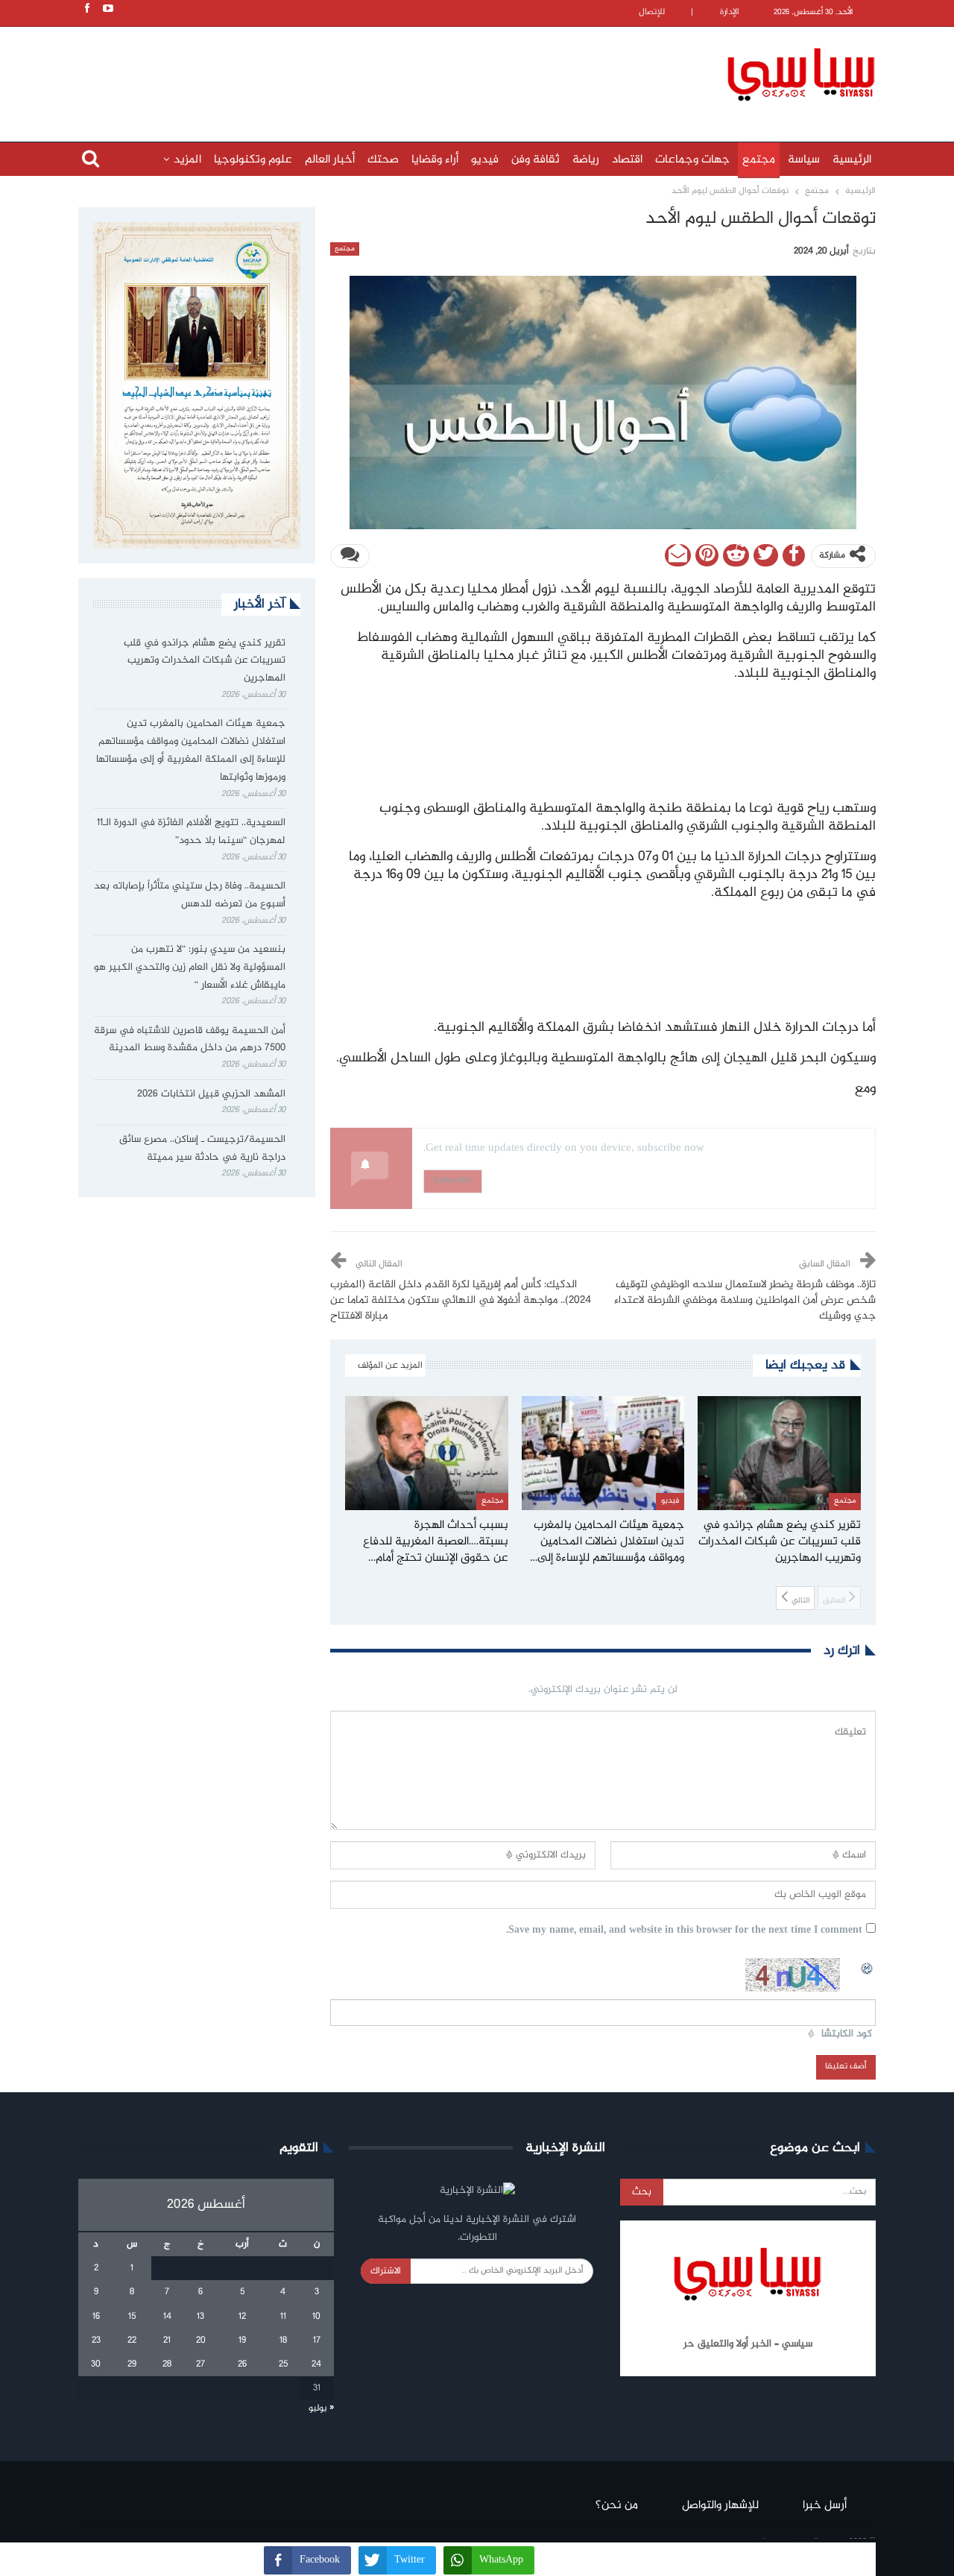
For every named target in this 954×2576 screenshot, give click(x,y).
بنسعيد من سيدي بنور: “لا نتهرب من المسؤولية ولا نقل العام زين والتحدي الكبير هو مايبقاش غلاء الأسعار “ (190, 967)
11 (283, 2317)
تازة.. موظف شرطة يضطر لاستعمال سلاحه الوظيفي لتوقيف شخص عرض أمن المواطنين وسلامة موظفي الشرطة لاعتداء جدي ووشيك (745, 1301)
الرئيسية (852, 160)
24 (316, 2364)
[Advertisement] (380, 72)
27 (200, 2364)
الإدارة (730, 12)
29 (132, 2364)
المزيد (187, 160)
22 (132, 2340)
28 (167, 2364)
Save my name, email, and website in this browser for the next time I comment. (684, 1931)
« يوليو (321, 2408)
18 (283, 2340)
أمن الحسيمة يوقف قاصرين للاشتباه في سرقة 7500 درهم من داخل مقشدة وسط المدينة (190, 1040)
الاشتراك (386, 2271)
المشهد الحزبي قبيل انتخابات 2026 (211, 1094)
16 (96, 2317)
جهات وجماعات (692, 160)
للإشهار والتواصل (720, 2506)
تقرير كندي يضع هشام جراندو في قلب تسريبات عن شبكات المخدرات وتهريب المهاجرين (205, 661)
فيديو (485, 160)
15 (132, 2317)
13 (200, 2317)
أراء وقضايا (435, 160)
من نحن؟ (617, 2506)
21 (167, 2340)
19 (242, 2340)
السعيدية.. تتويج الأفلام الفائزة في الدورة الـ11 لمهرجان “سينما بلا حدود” (191, 832)
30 (96, 2364)
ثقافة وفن (536, 160)
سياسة (804, 160)
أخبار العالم (330, 160)
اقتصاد (627, 160)
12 (242, 2317)
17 (317, 2340)
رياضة (586, 160)
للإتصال (652, 12)
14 (167, 2317)
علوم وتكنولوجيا (253, 160)
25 (283, 2364)
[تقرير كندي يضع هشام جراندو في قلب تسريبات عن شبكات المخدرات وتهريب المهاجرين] (779, 1453)
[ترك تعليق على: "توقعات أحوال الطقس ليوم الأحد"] (350, 556)
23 (96, 2340)
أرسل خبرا (825, 2506)
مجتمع (759, 160)
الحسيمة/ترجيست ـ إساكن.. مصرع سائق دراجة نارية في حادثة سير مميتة (202, 1149)
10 (316, 2317)
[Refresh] (868, 1966)
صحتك (383, 160)
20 (201, 2340)
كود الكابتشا (847, 2034)
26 (242, 2364)
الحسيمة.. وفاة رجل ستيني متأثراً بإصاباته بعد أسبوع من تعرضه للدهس (190, 895)
